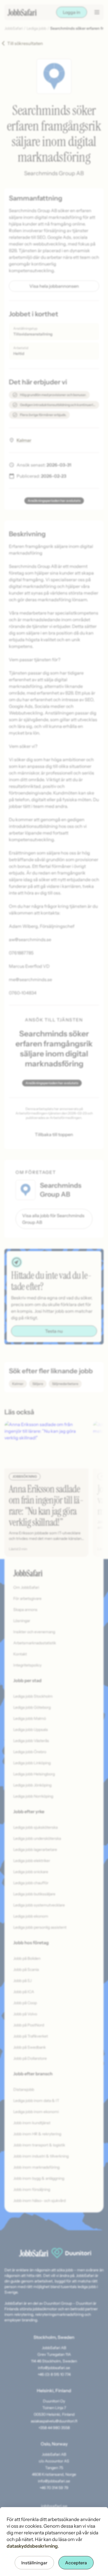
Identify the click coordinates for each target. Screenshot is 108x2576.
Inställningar (34, 2563)
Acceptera (76, 2563)
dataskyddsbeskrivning (32, 2546)
